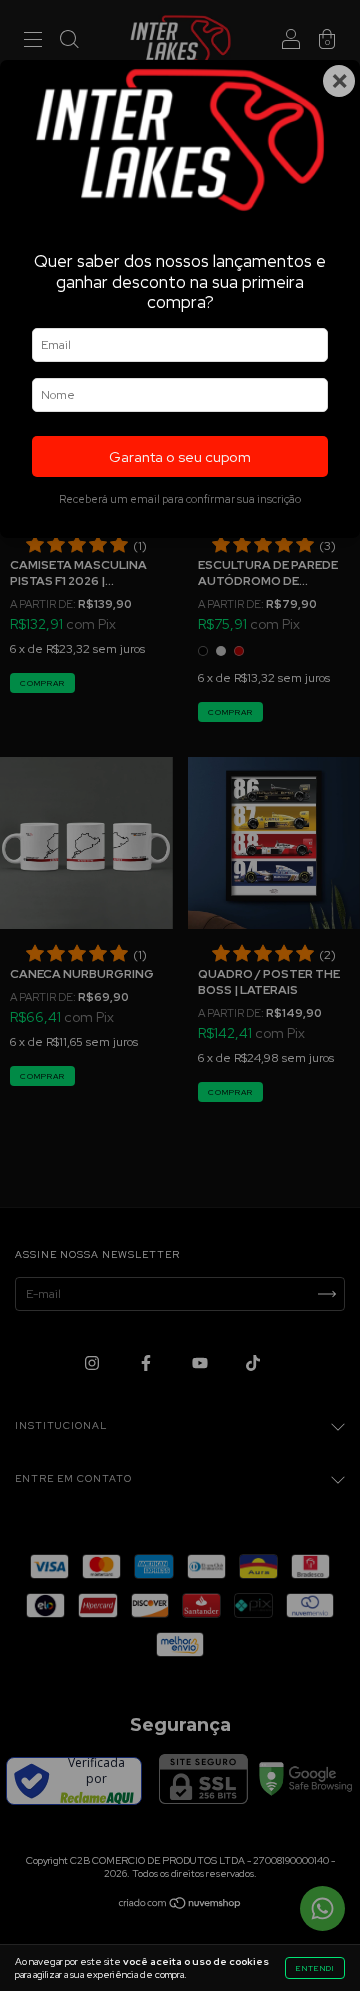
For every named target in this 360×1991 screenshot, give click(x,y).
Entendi (315, 1968)
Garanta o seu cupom (180, 456)
